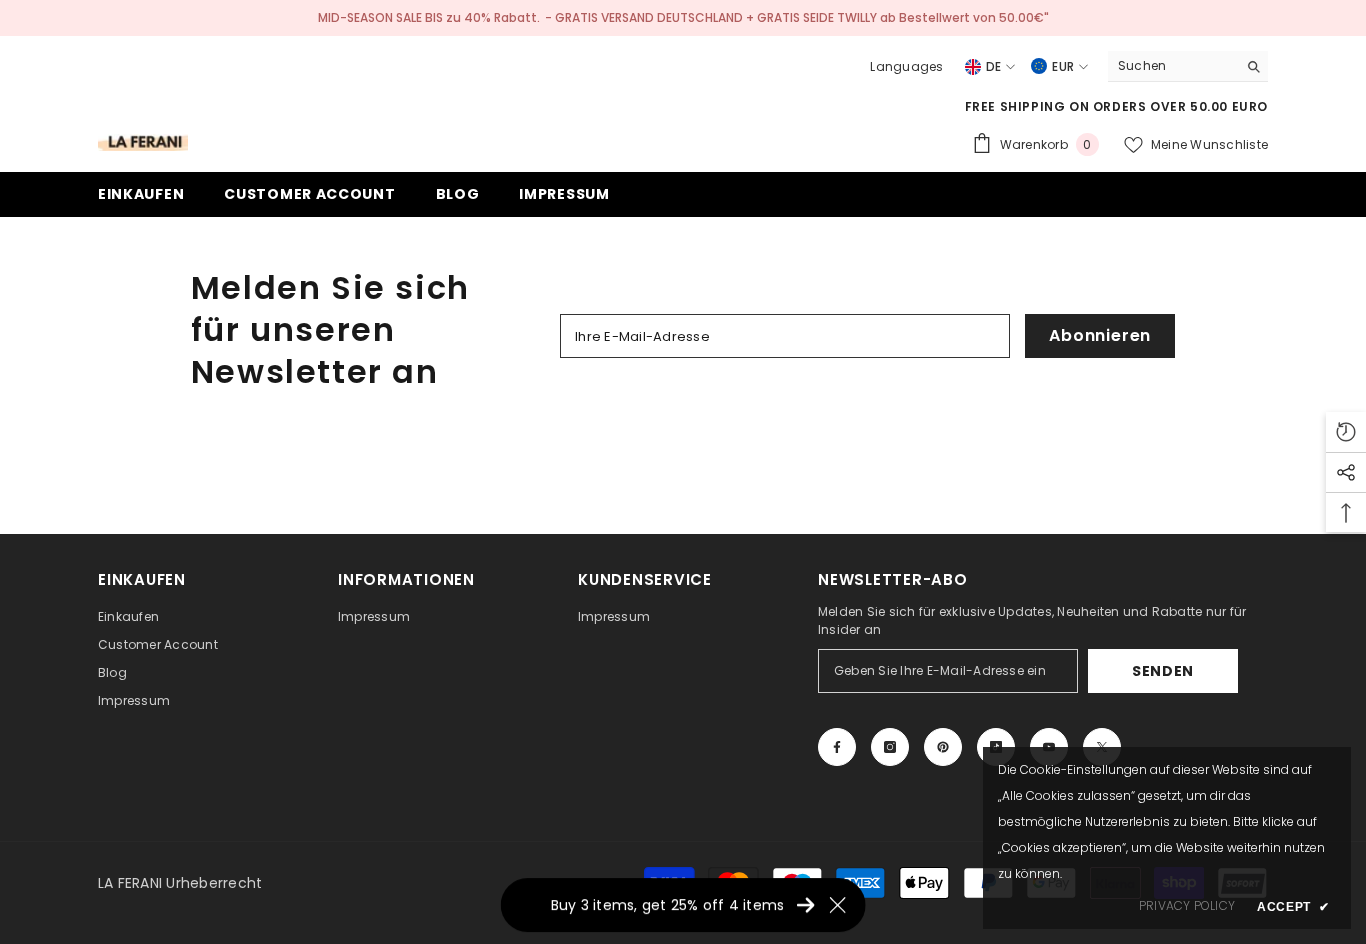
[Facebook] (837, 747)
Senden (1163, 671)
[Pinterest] (943, 747)
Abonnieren (1100, 335)
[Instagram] (890, 747)
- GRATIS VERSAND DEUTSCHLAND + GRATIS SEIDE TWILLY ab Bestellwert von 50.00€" (797, 17)
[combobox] (1172, 66)
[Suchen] (1188, 66)
